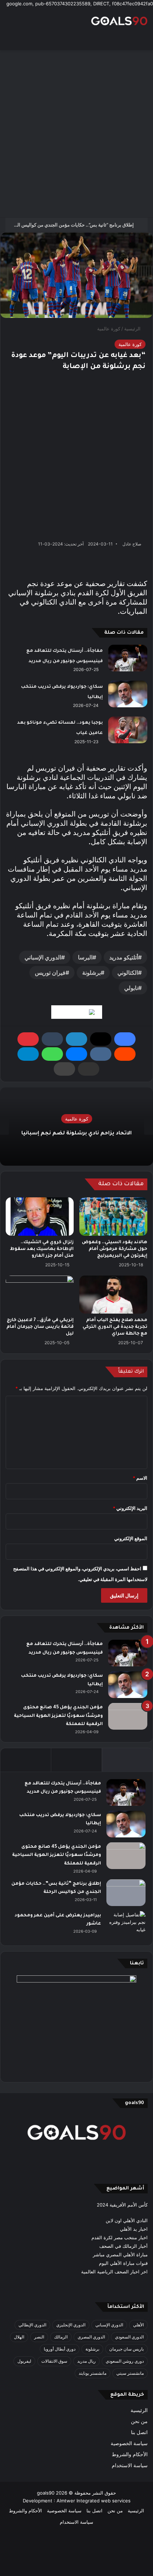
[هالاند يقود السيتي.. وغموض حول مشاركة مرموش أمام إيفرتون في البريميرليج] (113, 1217)
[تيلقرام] (28, 1054)
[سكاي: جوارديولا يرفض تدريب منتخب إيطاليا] (128, 694)
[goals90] (119, 21)
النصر (39, 2337)
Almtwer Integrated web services (94, 2501)
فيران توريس (50, 973)
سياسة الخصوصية (129, 2443)
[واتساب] (52, 1054)
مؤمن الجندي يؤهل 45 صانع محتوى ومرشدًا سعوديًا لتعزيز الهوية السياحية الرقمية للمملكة (58, 1716)
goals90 (46, 2493)
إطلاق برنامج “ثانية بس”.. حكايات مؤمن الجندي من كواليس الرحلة (71, 225)
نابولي (131, 988)
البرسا (85, 957)
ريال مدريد (86, 2361)
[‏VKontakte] (101, 1054)
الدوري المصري (91, 2337)
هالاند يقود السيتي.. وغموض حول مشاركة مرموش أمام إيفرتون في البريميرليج (115, 1249)
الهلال (19, 2337)
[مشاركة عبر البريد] (89, 1069)
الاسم (140, 1478)
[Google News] (77, 1012)
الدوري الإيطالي (32, 2325)
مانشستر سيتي (130, 2373)
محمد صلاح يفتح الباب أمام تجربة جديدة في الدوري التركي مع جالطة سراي (115, 1327)
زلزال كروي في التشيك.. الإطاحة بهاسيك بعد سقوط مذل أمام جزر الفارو (42, 1249)
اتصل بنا (139, 2432)
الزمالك (61, 2337)
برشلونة (91, 973)
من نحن (139, 2421)
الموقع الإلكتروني (131, 1538)
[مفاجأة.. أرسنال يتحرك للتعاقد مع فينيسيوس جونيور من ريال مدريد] (128, 658)
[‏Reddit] (125, 1054)
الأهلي (138, 2325)
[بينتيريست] (28, 1039)
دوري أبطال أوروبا (60, 2349)
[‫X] (101, 1039)
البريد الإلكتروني (130, 1508)
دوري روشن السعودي (125, 2361)
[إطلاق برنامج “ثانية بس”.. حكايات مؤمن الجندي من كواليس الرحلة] (126, 1893)
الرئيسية (133, 329)
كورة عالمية (109, 329)
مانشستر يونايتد (93, 2373)
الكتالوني (128, 973)
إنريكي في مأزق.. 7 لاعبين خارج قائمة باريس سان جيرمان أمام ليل (40, 1327)
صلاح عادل (132, 544)
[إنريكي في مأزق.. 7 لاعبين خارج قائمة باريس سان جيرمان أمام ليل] (40, 1295)
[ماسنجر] (76, 1054)
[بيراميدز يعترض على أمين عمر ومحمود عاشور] (126, 1925)
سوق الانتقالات (54, 2361)
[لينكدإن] (76, 1039)
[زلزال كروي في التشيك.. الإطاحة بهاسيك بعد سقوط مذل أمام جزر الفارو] (40, 1217)
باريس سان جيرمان (126, 2349)
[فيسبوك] (125, 1039)
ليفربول (24, 2361)
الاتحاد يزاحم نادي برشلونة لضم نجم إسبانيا (76, 1134)
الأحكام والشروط (130, 2454)
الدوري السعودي (129, 2337)
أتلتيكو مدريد (124, 957)
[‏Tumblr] (52, 1039)
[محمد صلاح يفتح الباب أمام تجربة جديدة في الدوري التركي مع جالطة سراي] (113, 1295)
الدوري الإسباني (43, 957)
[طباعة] (64, 1069)
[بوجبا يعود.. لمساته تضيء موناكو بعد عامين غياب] (128, 730)
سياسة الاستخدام (130, 2465)
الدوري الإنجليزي (71, 2325)
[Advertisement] (76, 134)
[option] (76, 1127)
